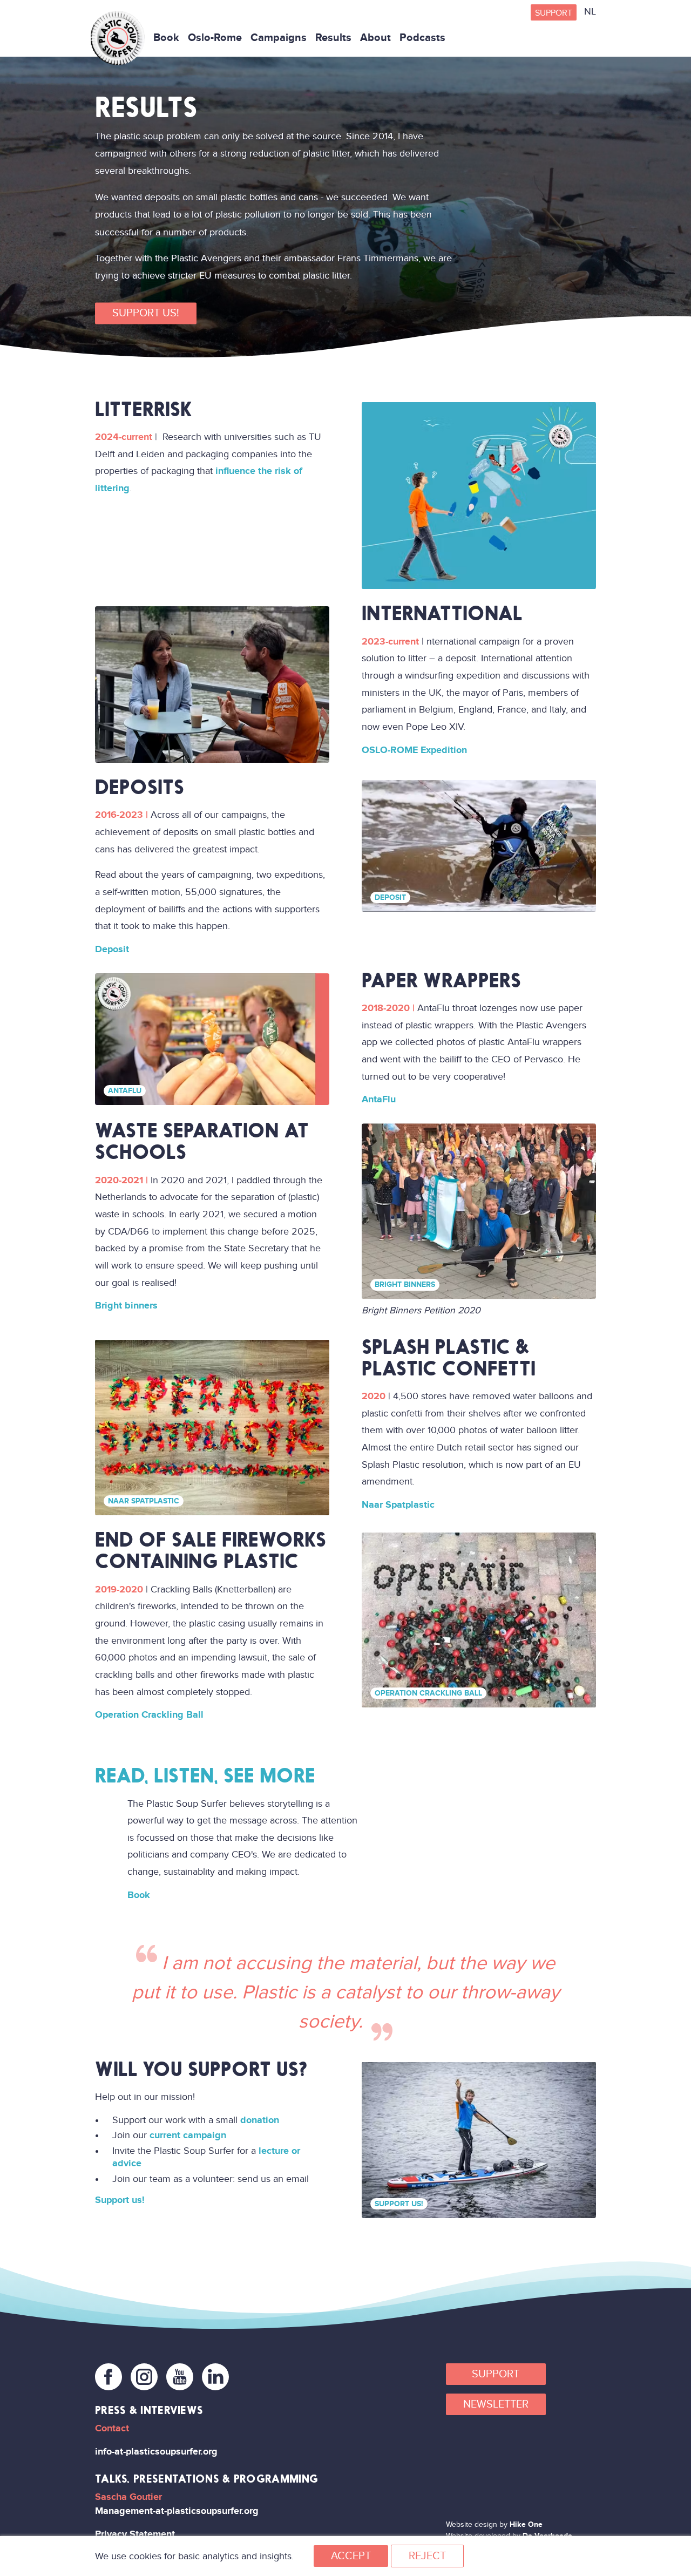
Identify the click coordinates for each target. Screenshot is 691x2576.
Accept (351, 2556)
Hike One (526, 2524)
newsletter (496, 2404)
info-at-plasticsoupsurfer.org (156, 2452)
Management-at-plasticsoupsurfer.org (177, 2511)
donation (260, 2120)
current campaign (188, 2135)
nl (590, 12)
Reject (427, 2556)
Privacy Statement (135, 2534)
